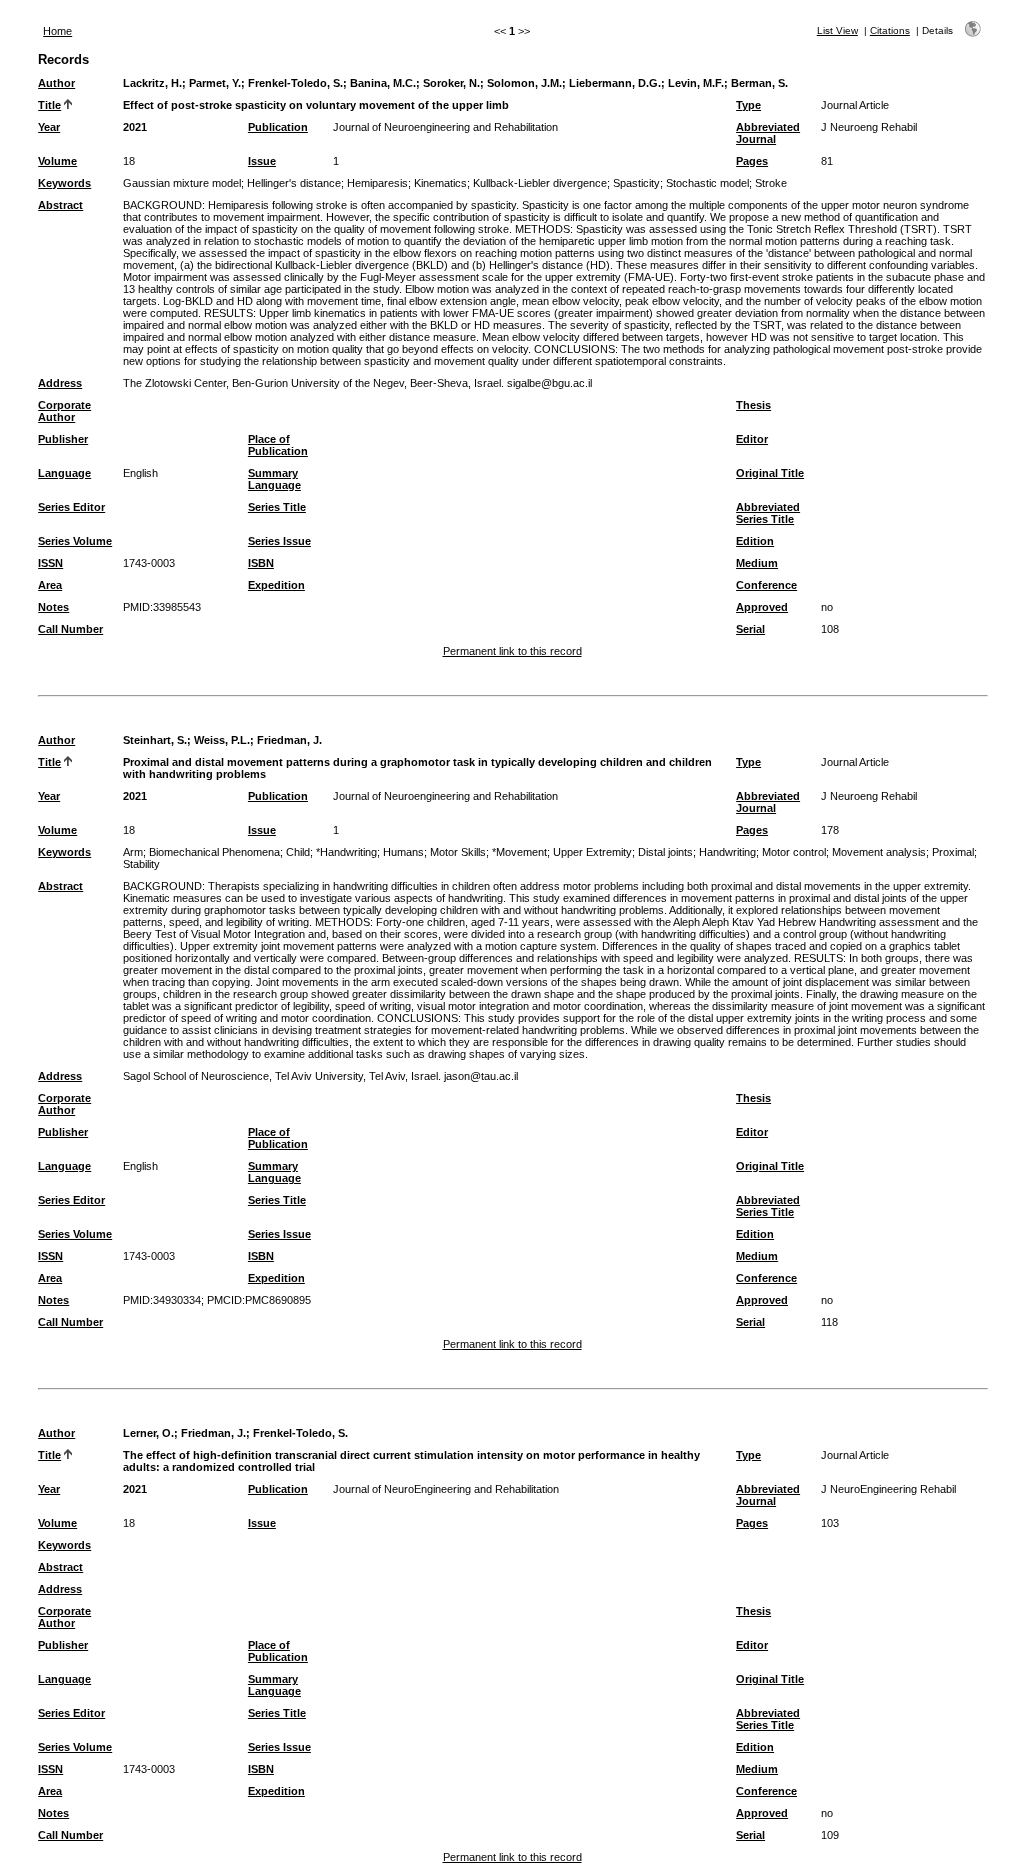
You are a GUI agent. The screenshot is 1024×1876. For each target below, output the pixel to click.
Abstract (60, 205)
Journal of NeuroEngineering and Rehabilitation (446, 1489)
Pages (752, 161)
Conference (766, 585)
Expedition (276, 585)
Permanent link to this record (512, 651)
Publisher (63, 439)
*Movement (519, 852)
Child (298, 852)
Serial (750, 629)
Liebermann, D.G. (615, 83)
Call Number (70, 629)
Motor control (794, 852)
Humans (403, 852)
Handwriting (727, 852)
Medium (757, 563)
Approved (762, 607)
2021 (135, 127)
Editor (752, 439)
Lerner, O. (148, 1433)
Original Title (770, 473)
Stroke (771, 183)
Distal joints (665, 852)
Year (49, 127)
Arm (133, 852)
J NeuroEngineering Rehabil (888, 1489)
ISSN (50, 563)
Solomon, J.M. (524, 83)
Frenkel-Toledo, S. (295, 83)
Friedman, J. (289, 740)
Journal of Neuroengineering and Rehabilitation (445, 127)
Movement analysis (879, 852)
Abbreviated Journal (768, 133)
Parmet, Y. (215, 83)
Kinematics (440, 183)
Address (60, 383)
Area (50, 585)
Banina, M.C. (383, 83)
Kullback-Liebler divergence (540, 183)
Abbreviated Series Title (768, 513)
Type (748, 105)
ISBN (261, 563)
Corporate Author (64, 411)
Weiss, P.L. (222, 740)
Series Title (277, 507)
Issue (262, 161)
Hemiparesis (377, 183)
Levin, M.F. (696, 83)
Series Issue (279, 541)
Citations (890, 30)
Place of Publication (278, 445)
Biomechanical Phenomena (214, 852)
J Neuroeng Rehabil (869, 127)
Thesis (753, 405)
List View (837, 30)
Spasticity (636, 183)
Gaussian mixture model (182, 183)
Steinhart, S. (155, 740)
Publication (278, 127)
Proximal (953, 852)
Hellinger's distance (294, 183)
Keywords (64, 183)
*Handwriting (346, 852)
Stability (141, 864)
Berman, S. (759, 83)
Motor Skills (458, 852)
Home (57, 31)
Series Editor (71, 507)
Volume (57, 161)
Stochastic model (707, 183)
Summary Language (274, 479)
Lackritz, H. (152, 83)
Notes (53, 607)
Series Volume (75, 541)
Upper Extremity (592, 852)
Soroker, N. (451, 83)
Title (49, 105)
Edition (755, 541)
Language (64, 473)
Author (56, 83)
